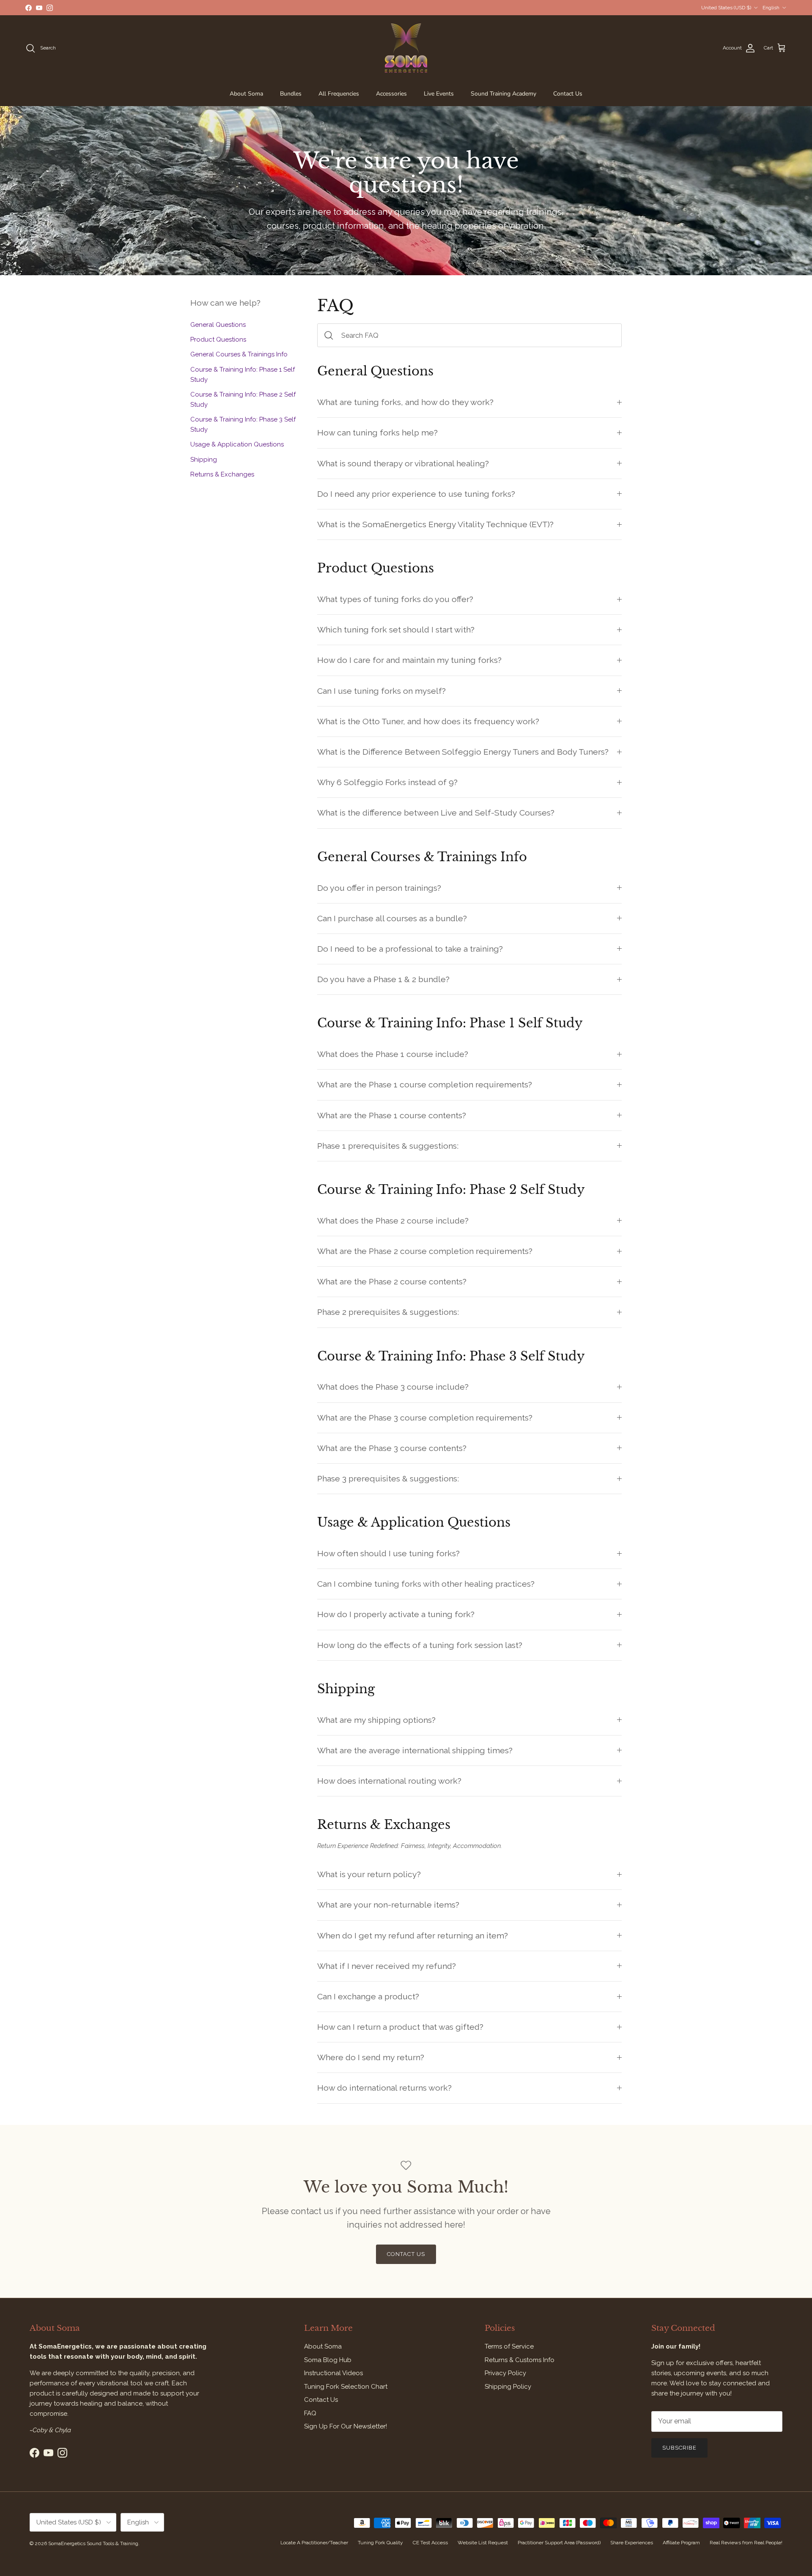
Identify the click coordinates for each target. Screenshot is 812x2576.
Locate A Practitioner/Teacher (314, 2543)
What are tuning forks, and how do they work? (405, 402)
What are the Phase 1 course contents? (392, 1116)
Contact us (406, 2254)
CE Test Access (430, 2543)
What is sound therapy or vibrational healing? (403, 464)
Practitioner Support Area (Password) (559, 2543)
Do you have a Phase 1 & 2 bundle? (383, 979)
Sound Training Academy (503, 94)
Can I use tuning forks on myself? (381, 691)
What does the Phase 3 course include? (393, 1387)
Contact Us (568, 94)
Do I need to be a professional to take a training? (410, 949)
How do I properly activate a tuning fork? (396, 1614)
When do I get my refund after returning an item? (413, 1936)
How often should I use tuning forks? (388, 1554)
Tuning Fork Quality (380, 2543)
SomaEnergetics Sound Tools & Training (93, 2543)
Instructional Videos (333, 2373)
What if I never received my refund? (387, 1966)
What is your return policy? (369, 1874)
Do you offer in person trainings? (379, 888)
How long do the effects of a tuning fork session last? (420, 1645)
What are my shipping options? (376, 1720)
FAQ (310, 2413)
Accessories (391, 94)
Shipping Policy (508, 2387)
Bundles (291, 94)
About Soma (246, 94)
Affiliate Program (681, 2543)
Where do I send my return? (371, 2057)
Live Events (439, 94)
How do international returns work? (384, 2088)
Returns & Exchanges (222, 474)
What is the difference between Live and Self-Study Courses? (436, 813)
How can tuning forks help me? (377, 433)
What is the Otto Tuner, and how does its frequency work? (428, 721)
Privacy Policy (505, 2373)
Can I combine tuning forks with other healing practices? (426, 1584)
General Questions (218, 325)
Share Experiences (632, 2543)
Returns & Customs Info (520, 2360)
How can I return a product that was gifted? (400, 2027)
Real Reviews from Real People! (746, 2543)
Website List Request (483, 2543)
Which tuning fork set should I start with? (396, 630)
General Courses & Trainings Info (239, 354)
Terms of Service (509, 2346)
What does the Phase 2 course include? (393, 1221)
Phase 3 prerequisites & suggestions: (388, 1479)
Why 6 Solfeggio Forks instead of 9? (387, 782)
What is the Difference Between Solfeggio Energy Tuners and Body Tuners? (463, 752)
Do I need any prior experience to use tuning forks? (416, 494)
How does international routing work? (389, 1781)
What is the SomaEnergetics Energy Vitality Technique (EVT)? (435, 524)
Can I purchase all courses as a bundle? (392, 918)
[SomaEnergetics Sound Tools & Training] (406, 48)
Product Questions (218, 339)
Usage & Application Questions (237, 444)
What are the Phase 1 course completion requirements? (425, 1085)
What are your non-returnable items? (388, 1905)
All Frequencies (339, 94)
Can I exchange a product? (368, 1997)
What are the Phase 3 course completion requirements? (425, 1418)
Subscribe (679, 2448)
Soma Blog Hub (328, 2360)
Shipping (204, 459)
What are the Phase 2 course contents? (392, 1282)
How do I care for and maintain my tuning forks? (409, 660)
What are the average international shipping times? (415, 1751)
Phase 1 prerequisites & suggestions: (388, 1146)
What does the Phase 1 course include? (393, 1054)
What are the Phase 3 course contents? (392, 1448)
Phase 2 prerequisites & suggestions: (388, 1312)
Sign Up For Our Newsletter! (346, 2426)
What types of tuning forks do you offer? (395, 599)
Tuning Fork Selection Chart (346, 2387)
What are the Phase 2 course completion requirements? (425, 1251)
